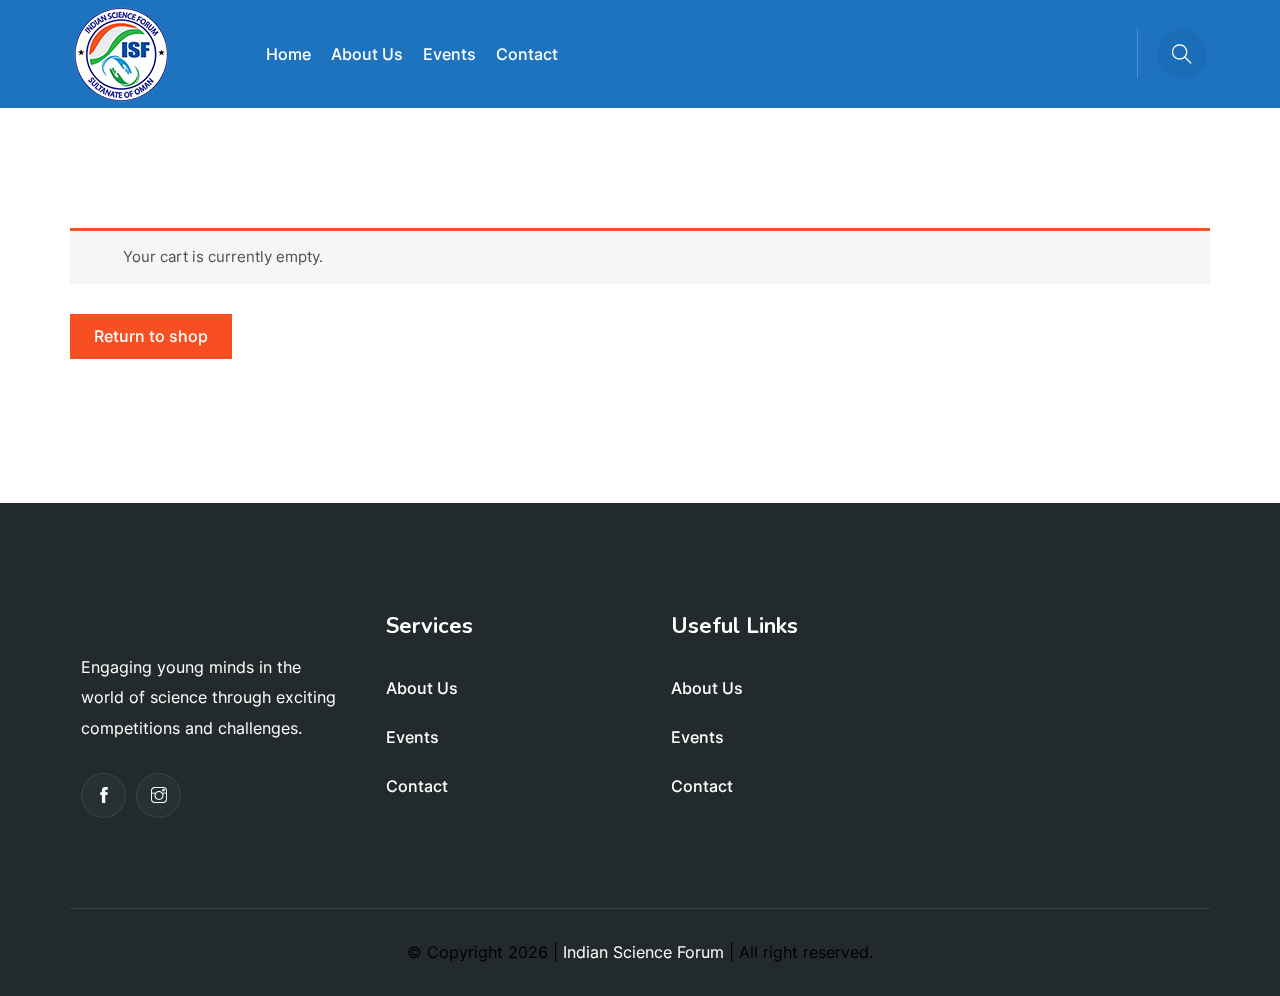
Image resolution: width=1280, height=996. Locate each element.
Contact (527, 54)
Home (288, 54)
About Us (367, 54)
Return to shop (151, 336)
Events (449, 54)
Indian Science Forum (643, 952)
